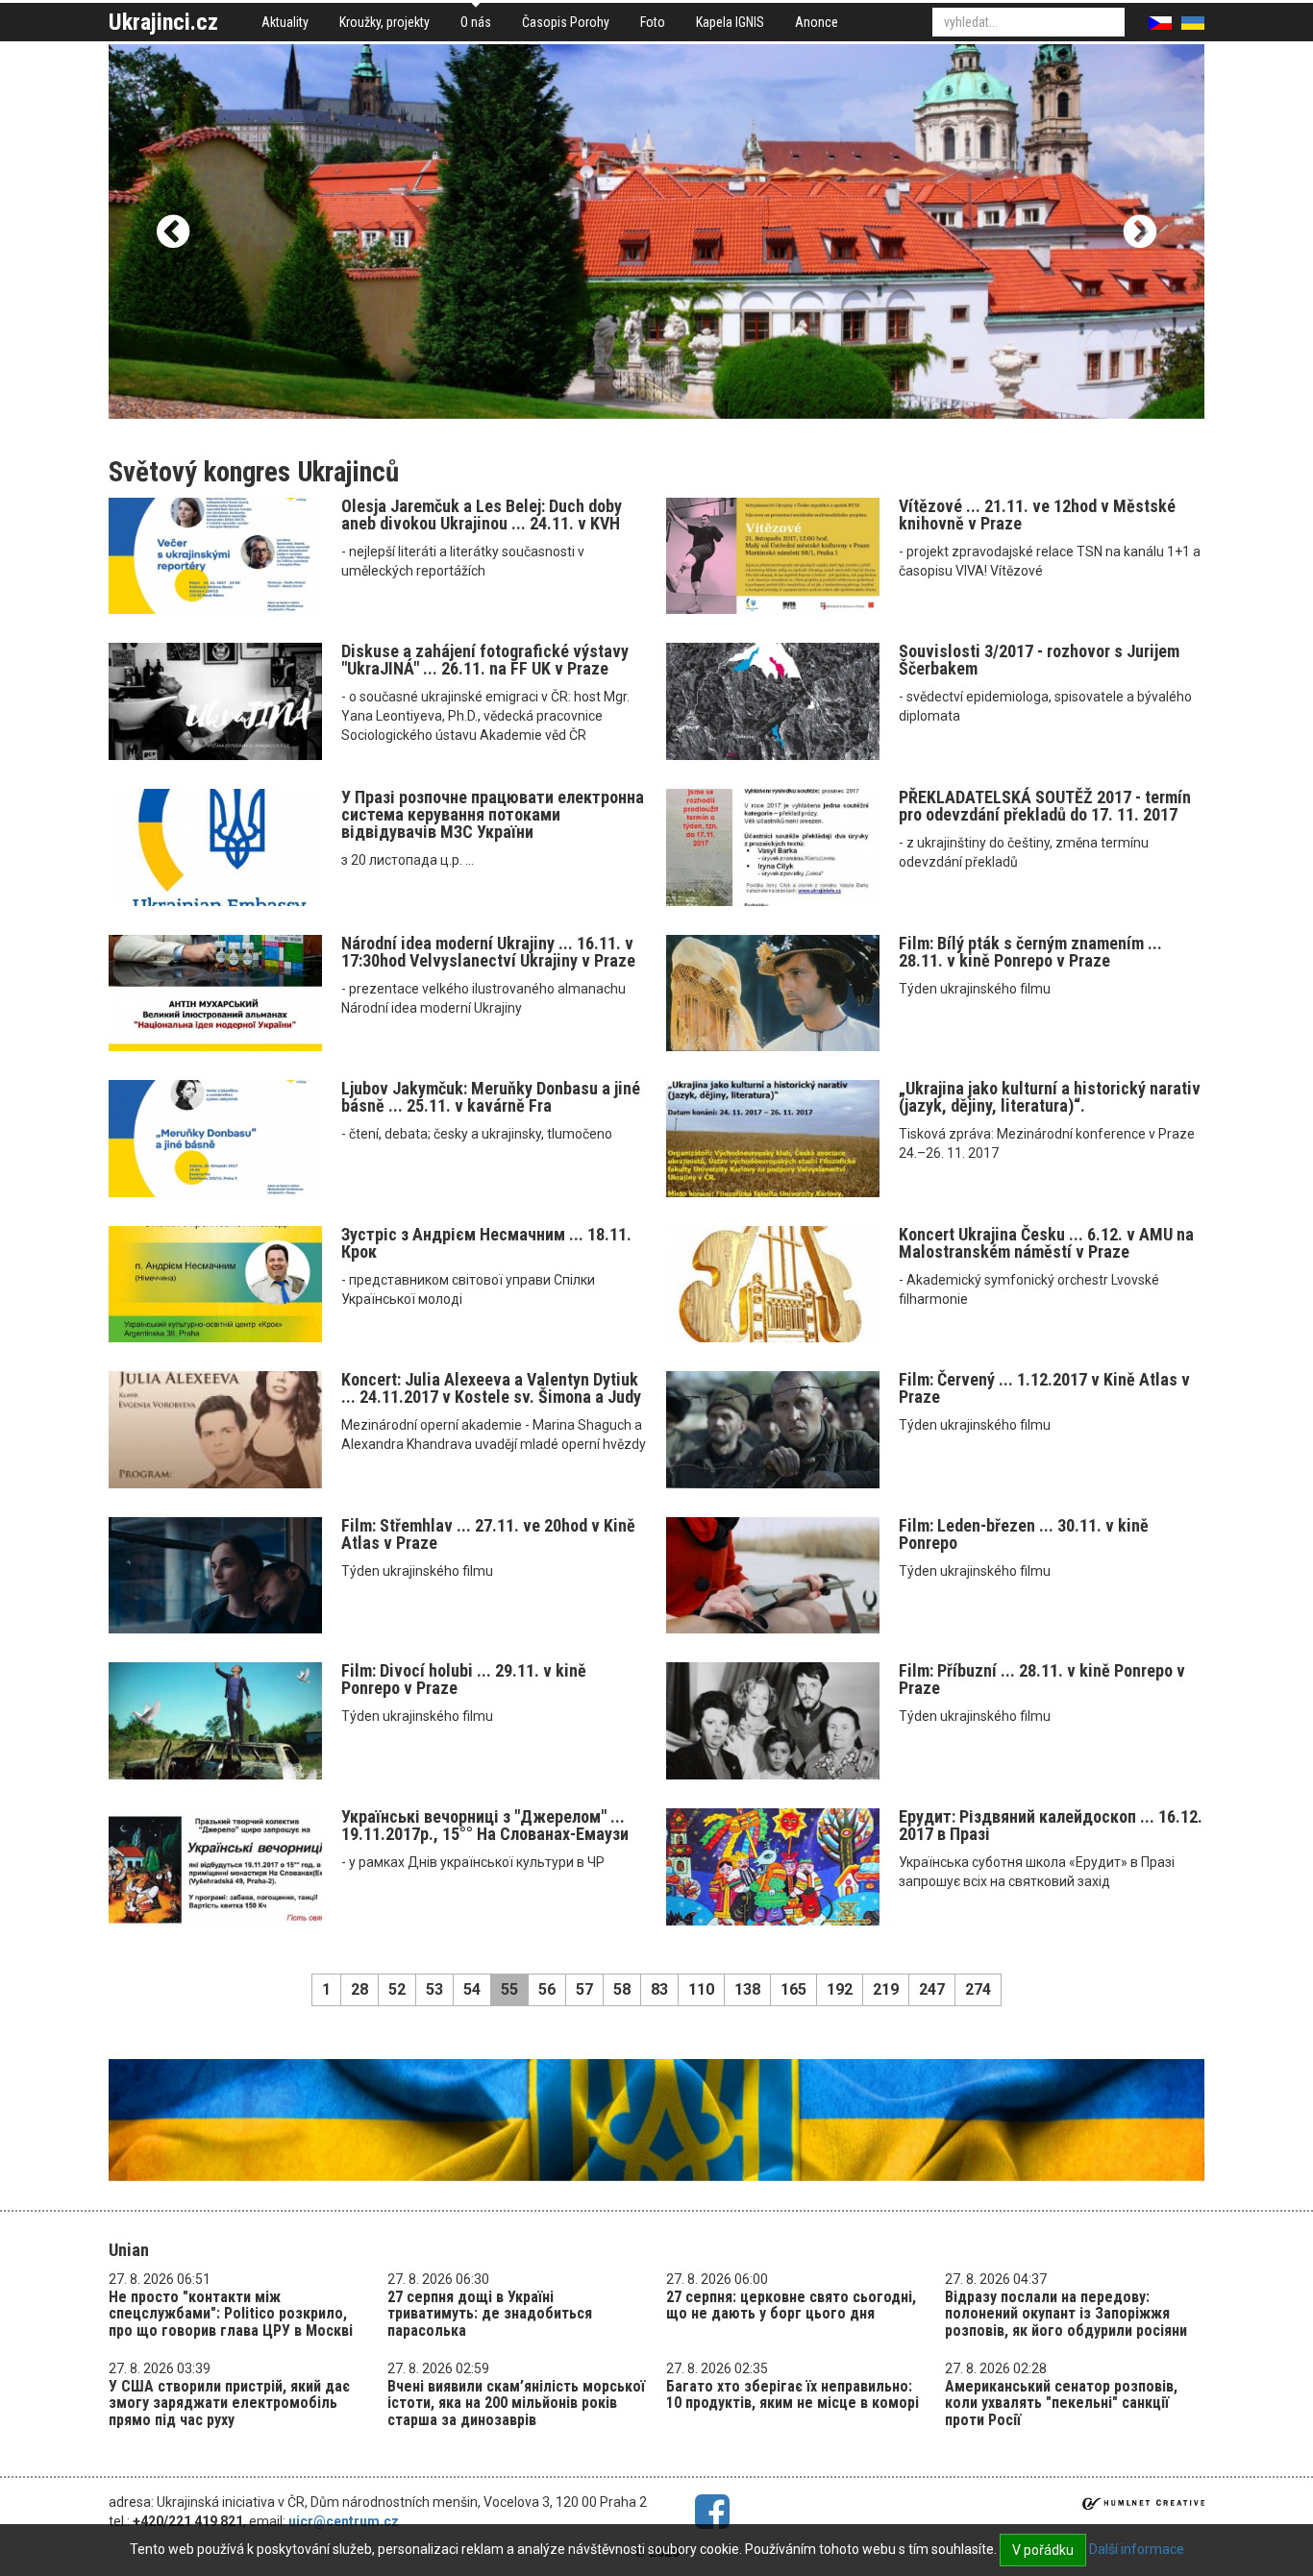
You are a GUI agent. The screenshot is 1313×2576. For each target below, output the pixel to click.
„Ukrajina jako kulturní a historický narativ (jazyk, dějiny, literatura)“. (1050, 1097)
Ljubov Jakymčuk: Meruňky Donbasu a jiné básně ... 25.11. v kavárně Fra (491, 1097)
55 (509, 1989)
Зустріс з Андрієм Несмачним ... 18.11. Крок (486, 1243)
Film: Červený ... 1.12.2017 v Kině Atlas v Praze (1044, 1388)
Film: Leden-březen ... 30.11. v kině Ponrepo (1024, 1534)
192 (840, 1989)
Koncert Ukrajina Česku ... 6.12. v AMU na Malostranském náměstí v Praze (1046, 1243)
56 (547, 1989)
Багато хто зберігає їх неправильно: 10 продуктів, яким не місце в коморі (793, 2395)
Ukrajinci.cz (163, 22)
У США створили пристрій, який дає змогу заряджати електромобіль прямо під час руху (229, 2403)
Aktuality (285, 22)
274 (978, 1989)
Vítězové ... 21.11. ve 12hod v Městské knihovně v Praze (1037, 515)
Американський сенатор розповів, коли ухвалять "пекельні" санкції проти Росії (1061, 2403)
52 (397, 1989)
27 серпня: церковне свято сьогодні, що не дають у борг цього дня (791, 2306)
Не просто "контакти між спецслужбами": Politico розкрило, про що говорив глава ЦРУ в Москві (231, 2314)
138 (747, 1989)
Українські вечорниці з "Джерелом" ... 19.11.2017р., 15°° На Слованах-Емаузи (485, 1825)
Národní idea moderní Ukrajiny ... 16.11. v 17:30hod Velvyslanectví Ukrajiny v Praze (488, 952)
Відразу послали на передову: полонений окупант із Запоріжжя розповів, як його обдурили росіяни (1066, 2314)
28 (359, 1989)
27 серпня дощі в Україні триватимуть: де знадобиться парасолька (490, 2314)
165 (793, 1989)
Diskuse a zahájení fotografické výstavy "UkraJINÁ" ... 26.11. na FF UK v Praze (485, 660)
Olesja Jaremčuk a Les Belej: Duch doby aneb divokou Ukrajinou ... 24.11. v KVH (482, 515)
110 (701, 1989)
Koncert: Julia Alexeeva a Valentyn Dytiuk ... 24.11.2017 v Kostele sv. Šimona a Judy (491, 1388)
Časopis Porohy (566, 22)
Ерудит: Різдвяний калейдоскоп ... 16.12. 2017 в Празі (1051, 1825)
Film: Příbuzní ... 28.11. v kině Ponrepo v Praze (1042, 1679)
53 (434, 1989)
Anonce (817, 22)
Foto (653, 22)
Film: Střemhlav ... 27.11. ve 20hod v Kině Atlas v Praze (488, 1534)
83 (659, 1989)
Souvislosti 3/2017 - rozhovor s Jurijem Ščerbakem (1039, 660)
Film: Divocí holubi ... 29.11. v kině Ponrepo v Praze (464, 1679)
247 (932, 1989)
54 (472, 1989)
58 (622, 1989)
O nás (476, 22)
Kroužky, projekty (384, 22)
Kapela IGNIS (730, 22)
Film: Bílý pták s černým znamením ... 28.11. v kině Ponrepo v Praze (1030, 952)
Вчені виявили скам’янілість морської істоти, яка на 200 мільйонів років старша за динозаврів (516, 2403)
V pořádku (1043, 2550)
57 (584, 1989)
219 (886, 1989)
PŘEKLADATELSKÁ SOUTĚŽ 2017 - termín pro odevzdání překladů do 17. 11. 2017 (1045, 806)
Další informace (1137, 2549)
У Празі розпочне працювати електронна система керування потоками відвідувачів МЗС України (493, 814)
